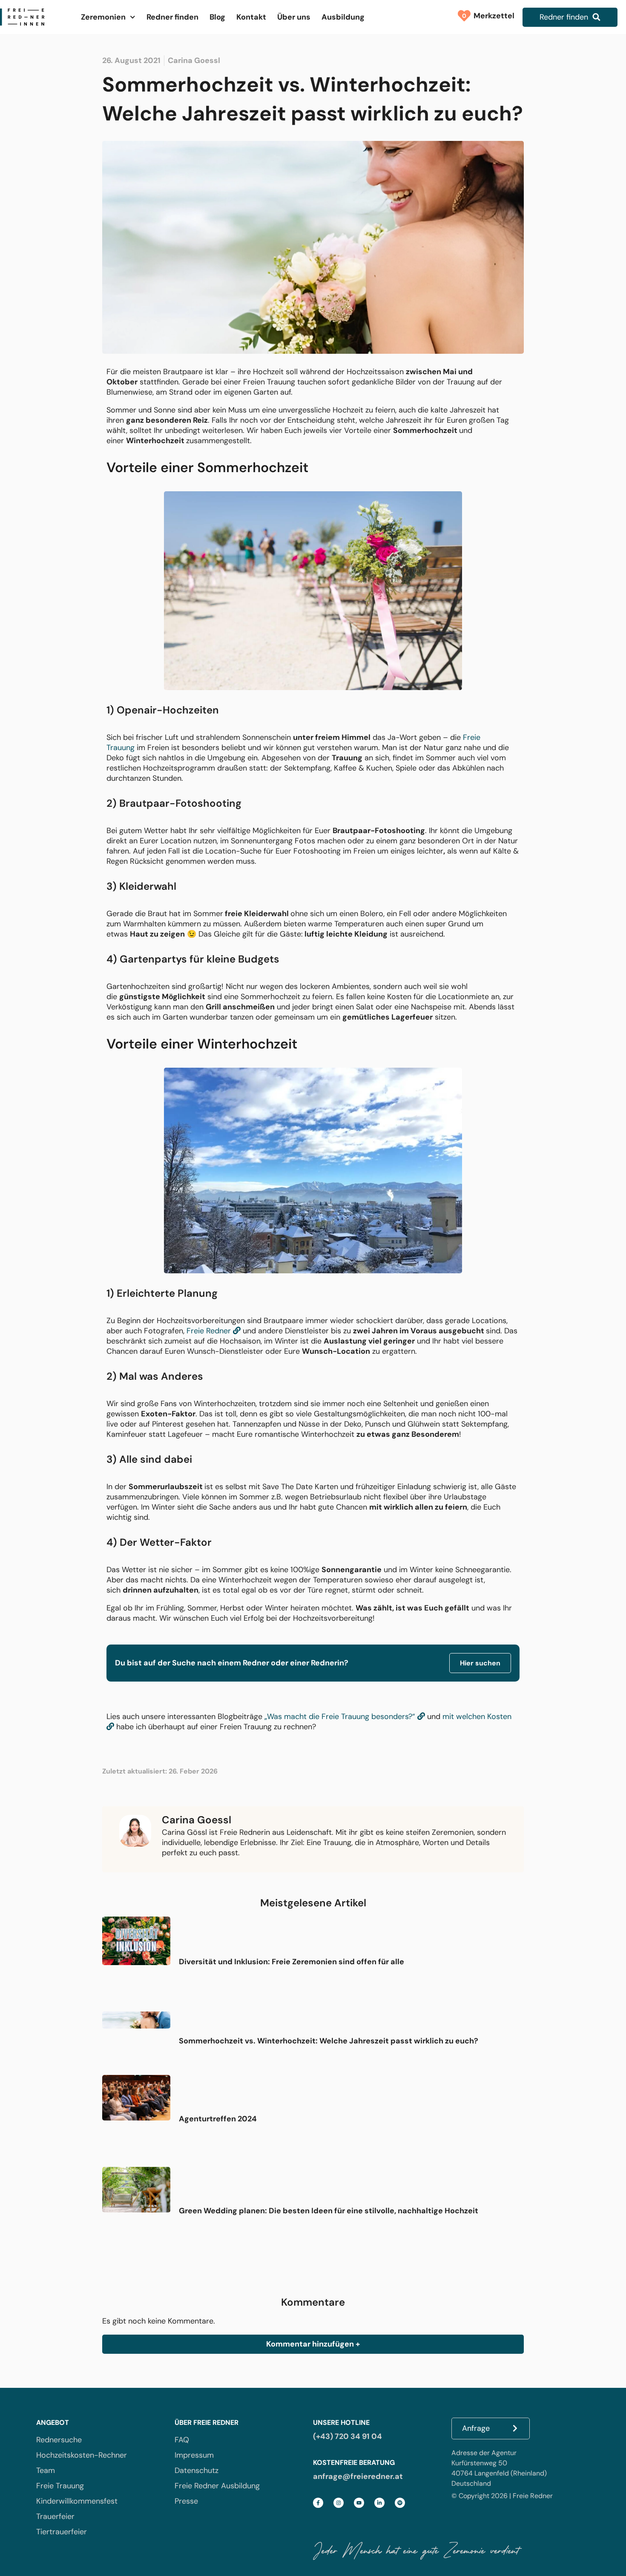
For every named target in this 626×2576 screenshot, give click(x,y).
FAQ (182, 2440)
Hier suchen (480, 1663)
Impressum (194, 2455)
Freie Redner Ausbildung (217, 2486)
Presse (186, 2501)
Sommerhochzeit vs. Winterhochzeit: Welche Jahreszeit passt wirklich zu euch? (329, 2041)
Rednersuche (59, 2440)
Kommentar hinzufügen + (313, 2344)
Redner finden (172, 17)
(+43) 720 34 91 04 (347, 2436)
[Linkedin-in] (379, 2503)
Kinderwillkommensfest (77, 2501)
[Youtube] (359, 2503)
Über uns (294, 17)
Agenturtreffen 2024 (218, 2119)
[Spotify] (400, 2503)
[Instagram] (339, 2503)
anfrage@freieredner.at (358, 2476)
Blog (217, 17)
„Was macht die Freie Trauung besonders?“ (341, 1716)
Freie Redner (210, 1331)
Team (46, 2470)
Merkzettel (492, 16)
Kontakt (251, 17)
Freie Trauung (60, 2486)
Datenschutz (197, 2470)
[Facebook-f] (318, 2503)
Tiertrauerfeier (62, 2532)
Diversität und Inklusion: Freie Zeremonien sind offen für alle (291, 1962)
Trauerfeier (55, 2516)
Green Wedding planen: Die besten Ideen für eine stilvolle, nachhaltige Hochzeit (329, 2211)
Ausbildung (343, 17)
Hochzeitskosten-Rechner (82, 2455)
